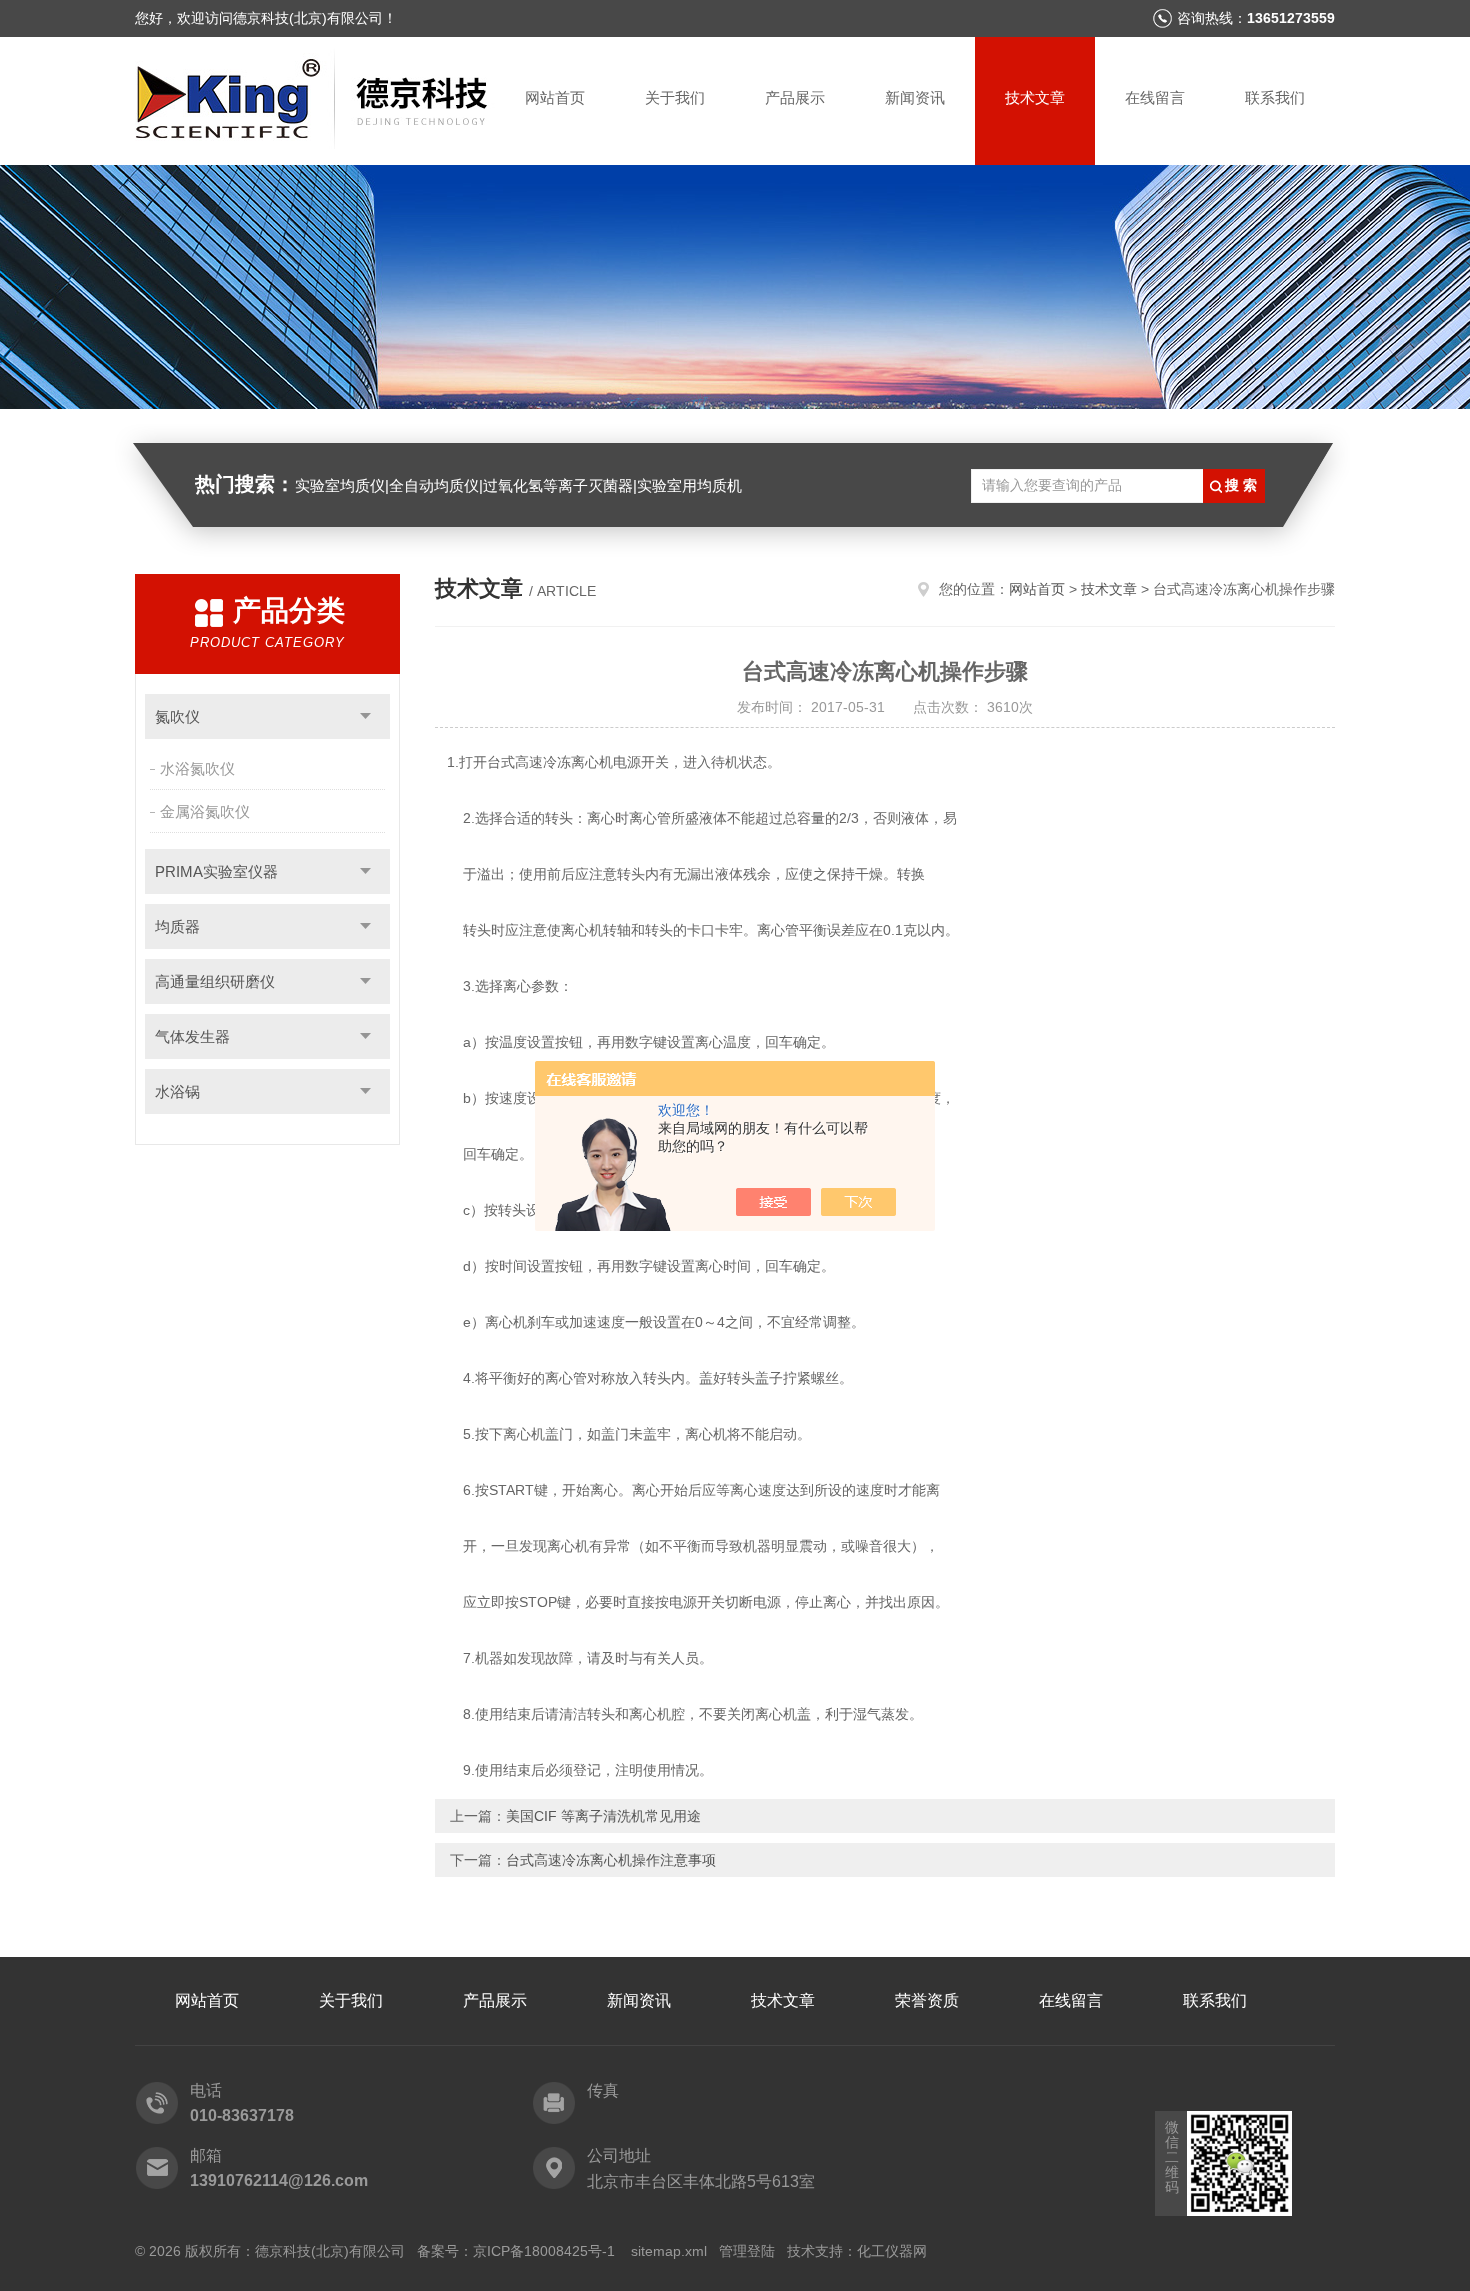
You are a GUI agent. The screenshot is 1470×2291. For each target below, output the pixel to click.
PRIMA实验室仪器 (216, 871)
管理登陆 (747, 2251)
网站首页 (555, 97)
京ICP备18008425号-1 (546, 2251)
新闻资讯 (915, 97)
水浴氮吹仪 (197, 768)
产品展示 (795, 97)
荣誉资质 (927, 2000)
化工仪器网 (892, 2251)
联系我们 (1275, 97)
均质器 (177, 926)
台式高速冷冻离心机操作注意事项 (611, 1860)
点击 (365, 716)
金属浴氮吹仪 (205, 811)
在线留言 (1155, 97)
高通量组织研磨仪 (215, 981)
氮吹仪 (177, 716)
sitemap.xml (669, 2251)
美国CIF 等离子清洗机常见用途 (603, 1816)
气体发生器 (192, 1036)
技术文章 (1035, 97)
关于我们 (675, 97)
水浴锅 (177, 1091)
